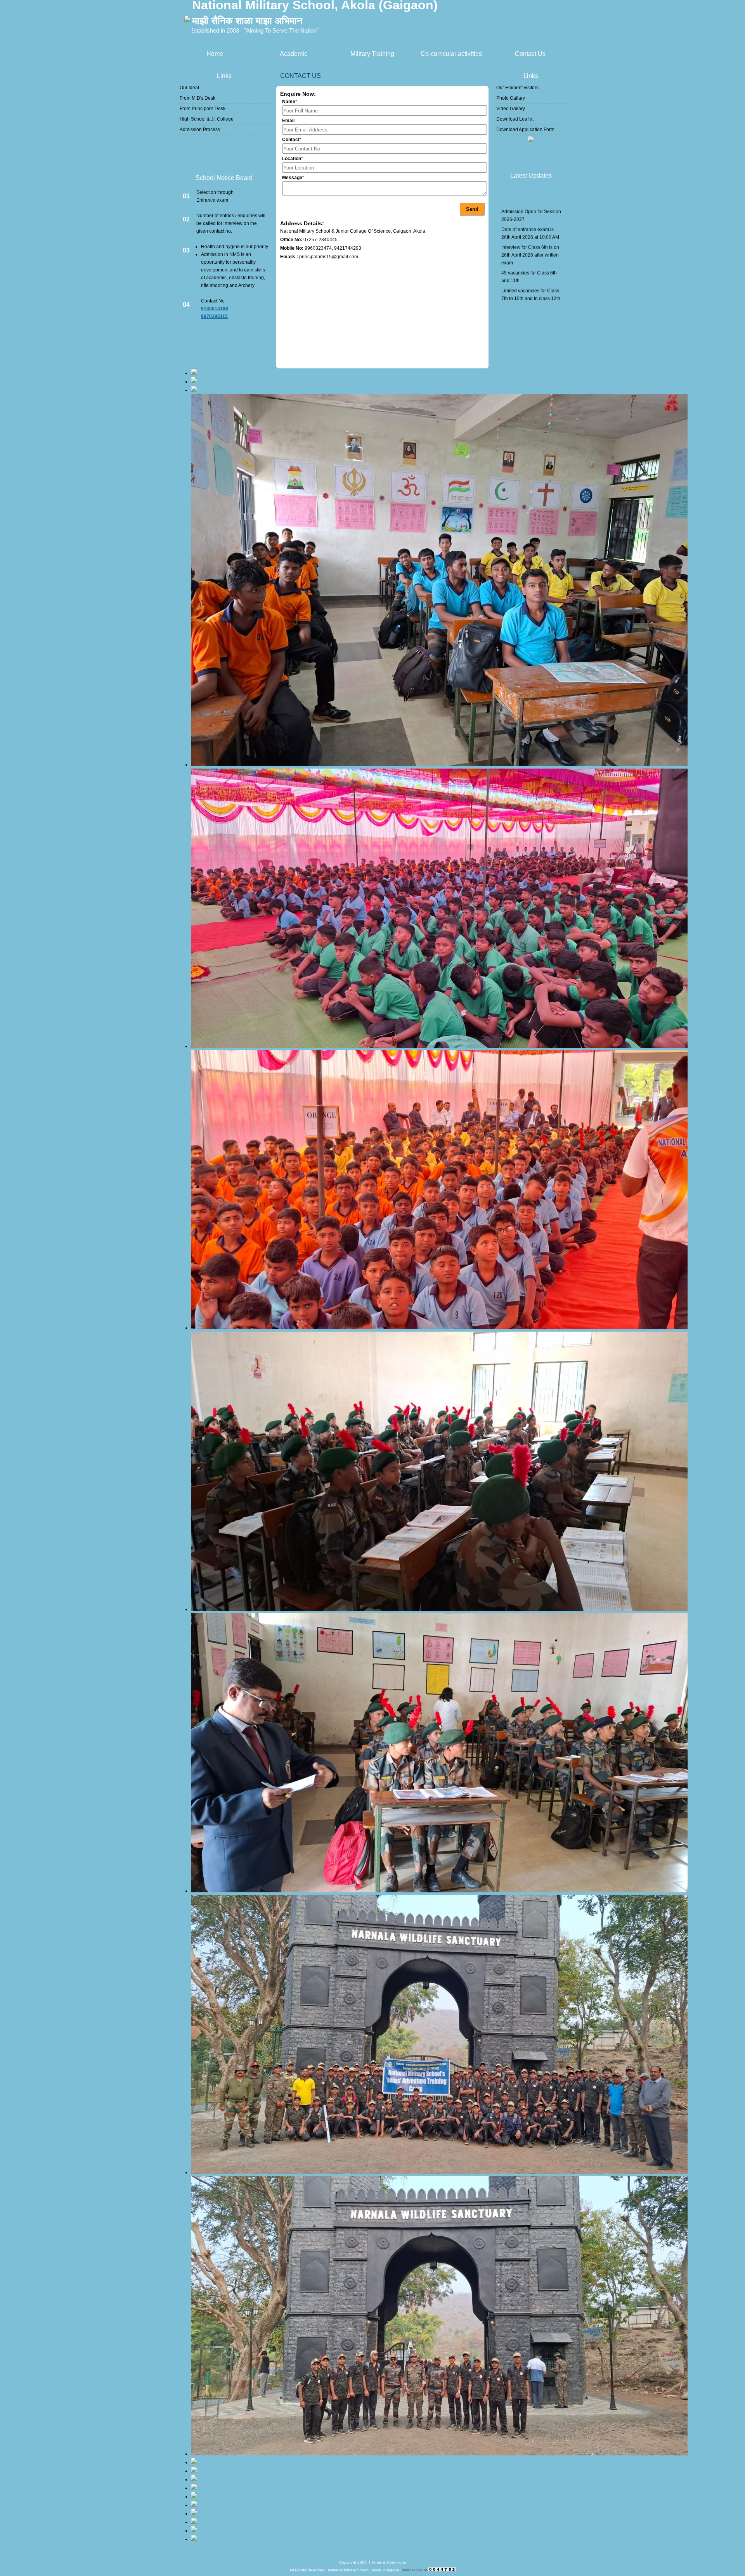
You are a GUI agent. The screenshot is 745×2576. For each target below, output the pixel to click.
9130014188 (215, 309)
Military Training (372, 54)
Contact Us (530, 54)
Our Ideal (189, 88)
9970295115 (214, 316)
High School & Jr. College (207, 119)
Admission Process (200, 130)
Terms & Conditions (389, 2562)
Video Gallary (511, 109)
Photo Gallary (511, 98)
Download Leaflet (515, 119)
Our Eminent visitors (517, 88)
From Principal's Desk (203, 109)
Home (215, 54)
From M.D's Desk (198, 98)
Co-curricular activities (451, 54)
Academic (294, 54)
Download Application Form (525, 130)
